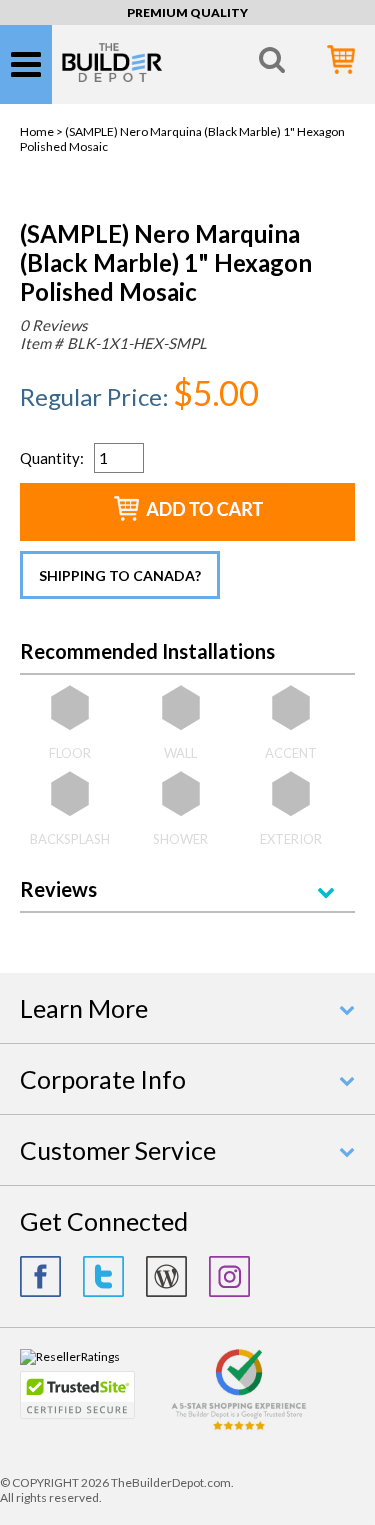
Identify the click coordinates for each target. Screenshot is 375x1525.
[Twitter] (103, 1276)
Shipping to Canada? (120, 575)
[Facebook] (40, 1276)
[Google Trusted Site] (239, 1427)
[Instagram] (229, 1276)
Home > (42, 131)
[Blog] (166, 1276)
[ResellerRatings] (70, 1356)
